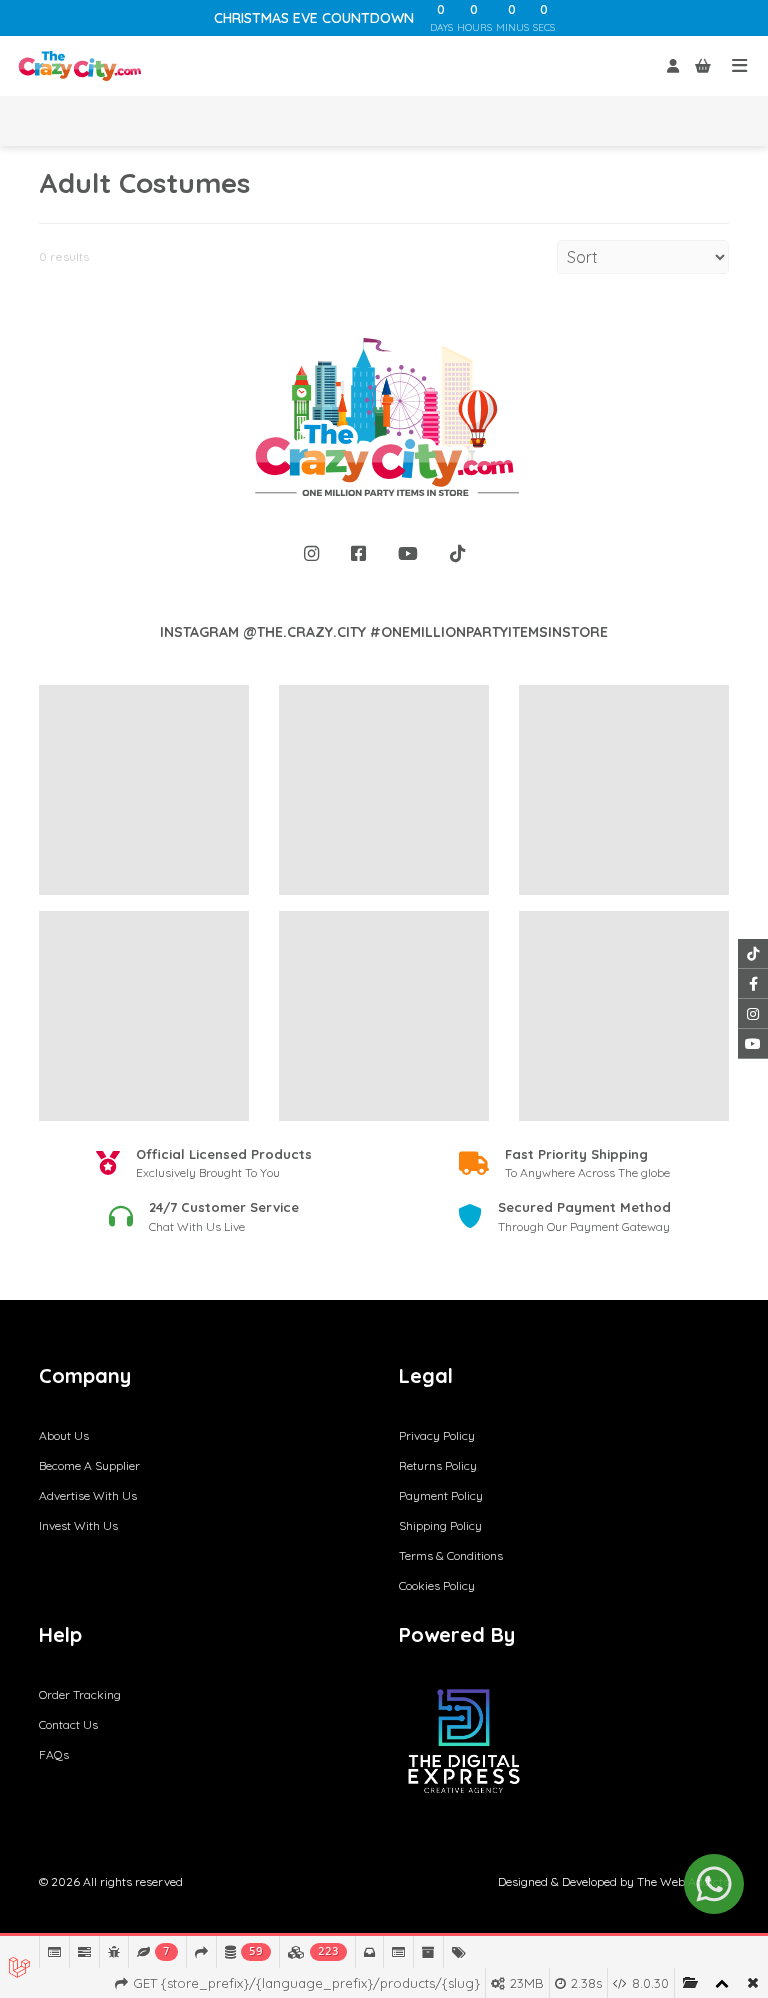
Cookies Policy (437, 1585)
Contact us (68, 1724)
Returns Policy (438, 1465)
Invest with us (78, 1525)
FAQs (54, 1754)
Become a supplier (89, 1465)
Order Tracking (80, 1694)
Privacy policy (437, 1435)
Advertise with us (88, 1495)
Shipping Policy (440, 1525)
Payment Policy (441, 1495)
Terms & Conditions (451, 1555)
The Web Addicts (683, 1881)
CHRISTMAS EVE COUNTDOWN (314, 18)
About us (64, 1435)
